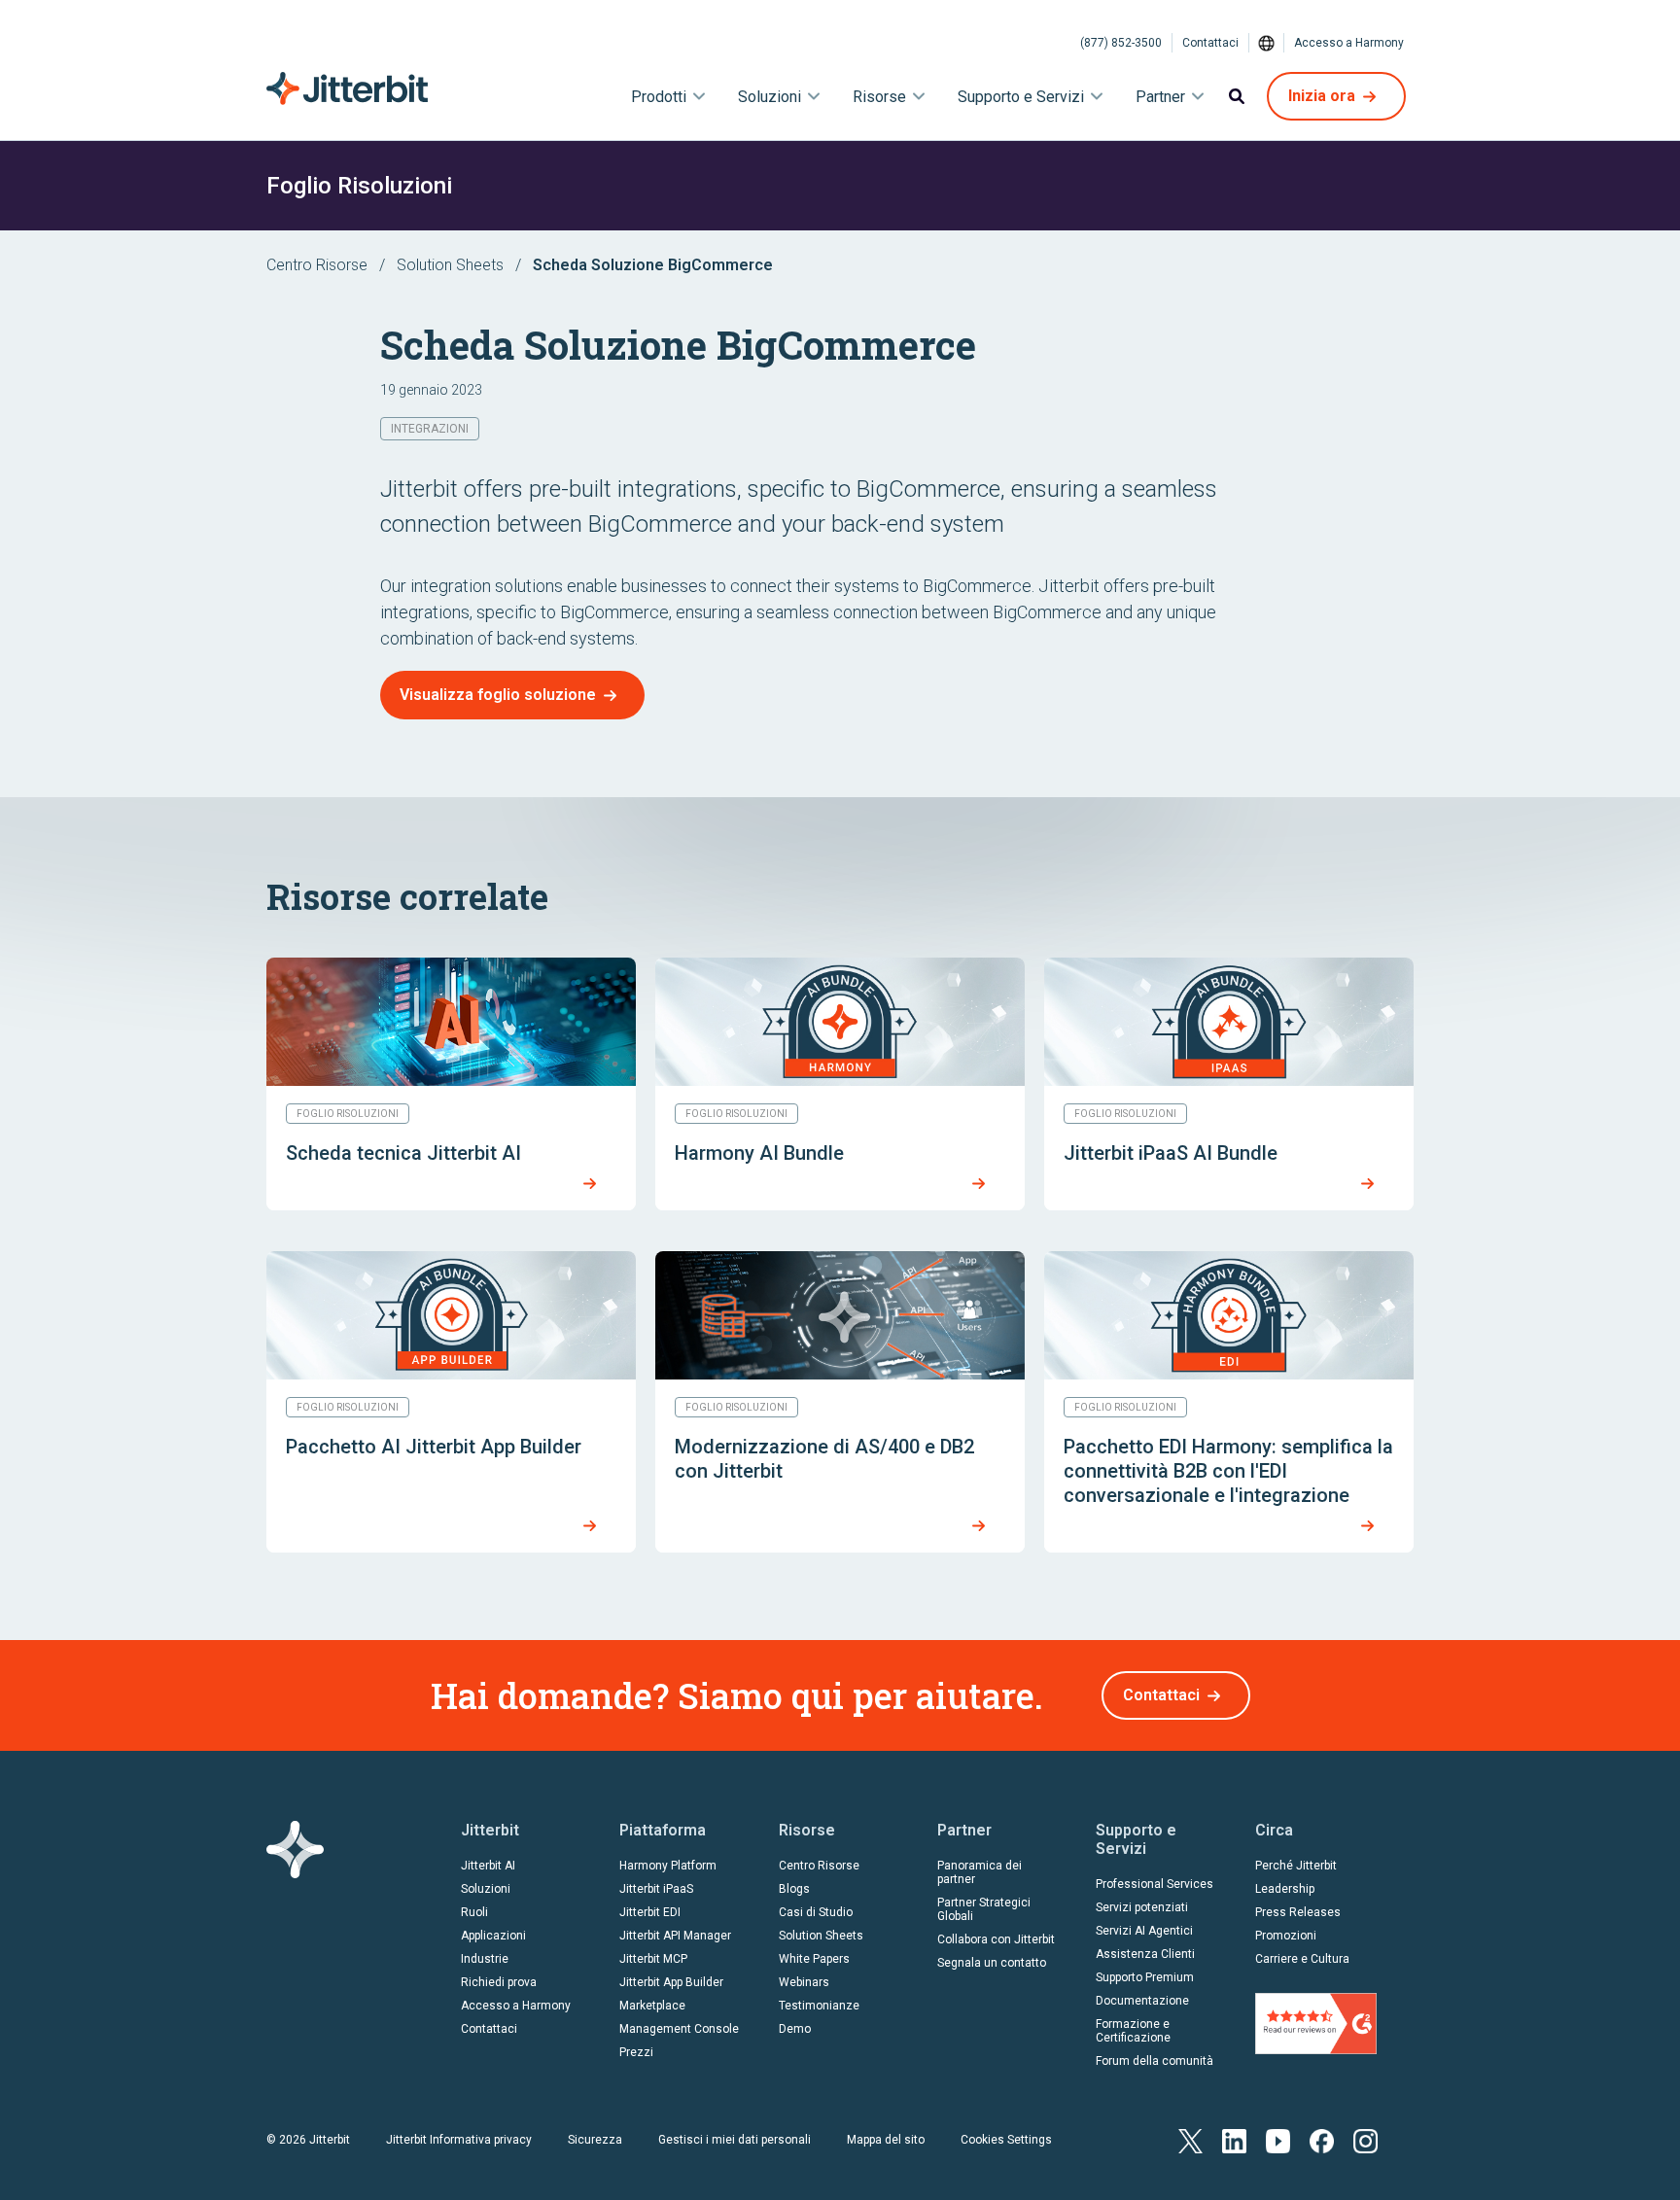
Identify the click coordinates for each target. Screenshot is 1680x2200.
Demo (795, 2029)
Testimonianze (819, 2006)
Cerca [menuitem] (1237, 96)
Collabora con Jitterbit (996, 1939)
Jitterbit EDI (650, 1912)
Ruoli (474, 1912)
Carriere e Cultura (1302, 1959)
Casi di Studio (816, 1912)
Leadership (1285, 1889)
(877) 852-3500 (1121, 43)
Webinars (804, 1982)
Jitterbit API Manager (675, 1936)
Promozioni (1286, 1936)
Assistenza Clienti (1145, 1954)
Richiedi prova (499, 1982)
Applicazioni (493, 1936)
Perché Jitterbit (1296, 1866)
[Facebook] (1322, 2139)
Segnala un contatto (992, 1963)
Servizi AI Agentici (1144, 1931)
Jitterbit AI (488, 1866)
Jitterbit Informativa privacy (459, 2140)
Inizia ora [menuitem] (1322, 96)
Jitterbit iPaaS (656, 1889)
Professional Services (1155, 1884)
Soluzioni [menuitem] (770, 97)
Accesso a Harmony (1349, 43)
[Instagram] (1365, 2139)
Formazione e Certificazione (1133, 2031)
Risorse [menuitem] (879, 97)
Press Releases (1298, 1912)
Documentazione (1142, 2001)
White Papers (814, 1959)
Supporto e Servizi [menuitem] (1021, 97)
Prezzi (636, 2052)
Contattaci (1210, 43)
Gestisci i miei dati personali (735, 2140)
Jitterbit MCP (653, 1959)
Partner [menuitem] (1160, 97)
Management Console (679, 2029)
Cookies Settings (1006, 2140)
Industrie (485, 1959)
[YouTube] (1278, 2139)
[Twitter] (1190, 2139)
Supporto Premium (1145, 1977)
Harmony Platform (668, 1866)
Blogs (794, 1889)
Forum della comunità (1155, 2061)
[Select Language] (1267, 43)
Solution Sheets (450, 265)
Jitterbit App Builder (671, 1982)
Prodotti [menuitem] (659, 97)
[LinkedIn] (1234, 2139)
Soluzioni (486, 1889)
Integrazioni (430, 429)
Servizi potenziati (1142, 1907)
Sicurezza (595, 2140)
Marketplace (652, 2006)
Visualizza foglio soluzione (498, 695)
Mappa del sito (886, 2140)
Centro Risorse (317, 265)
